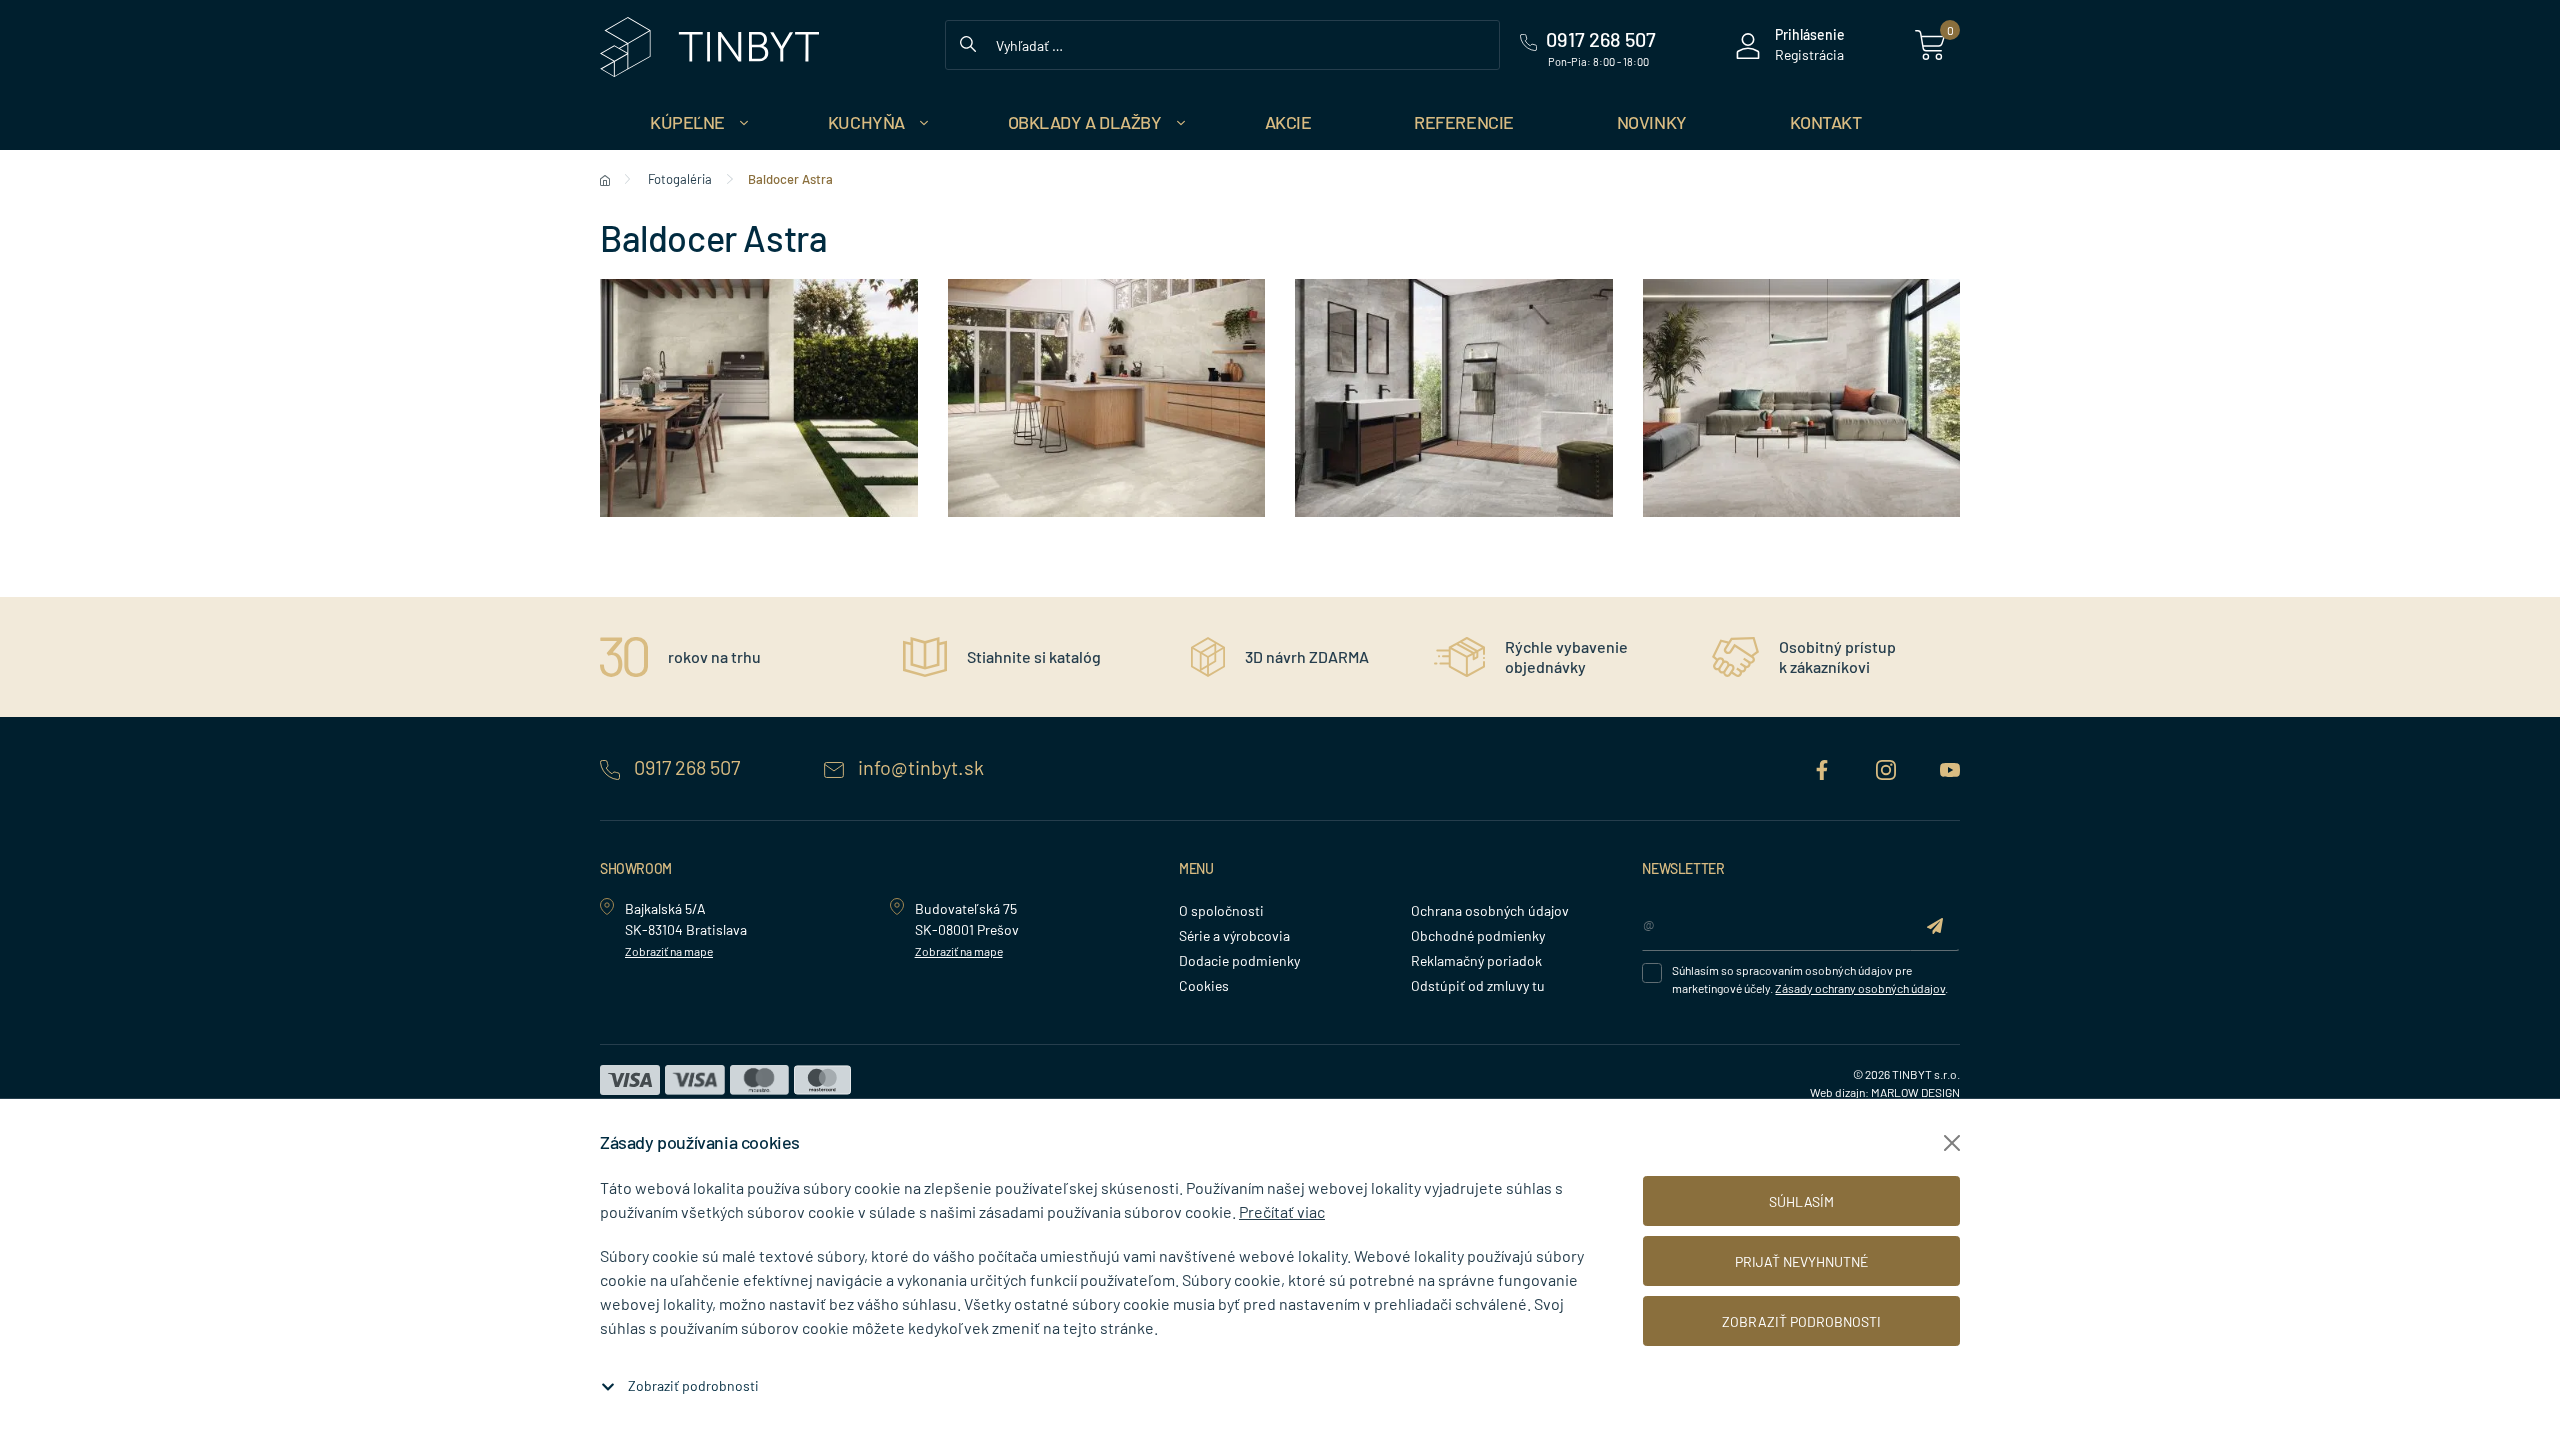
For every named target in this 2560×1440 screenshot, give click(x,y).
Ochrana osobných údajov (1490, 910)
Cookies (1204, 985)
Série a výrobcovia (1234, 935)
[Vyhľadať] (968, 42)
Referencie (1464, 122)
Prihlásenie (1810, 34)
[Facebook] (1824, 767)
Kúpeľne (687, 122)
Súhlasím (1801, 1201)
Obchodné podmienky (1478, 935)
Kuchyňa (866, 122)
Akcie (1288, 122)
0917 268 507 (687, 767)
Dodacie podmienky (1239, 960)
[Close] (1952, 1143)
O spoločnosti (1221, 910)
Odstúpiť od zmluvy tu (1478, 985)
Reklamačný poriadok (1476, 960)
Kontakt (1826, 122)
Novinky (1652, 122)
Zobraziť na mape (669, 951)
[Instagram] (1888, 767)
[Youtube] (1950, 767)
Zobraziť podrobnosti (693, 1385)
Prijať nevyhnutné (1801, 1261)
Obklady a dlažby (1085, 122)
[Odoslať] (1935, 924)
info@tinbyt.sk (919, 767)
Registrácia (1809, 54)
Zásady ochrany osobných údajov (1860, 988)
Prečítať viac (1282, 1211)
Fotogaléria (680, 179)
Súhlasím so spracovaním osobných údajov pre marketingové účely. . (1810, 979)
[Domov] (605, 179)
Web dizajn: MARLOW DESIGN (1885, 1092)
